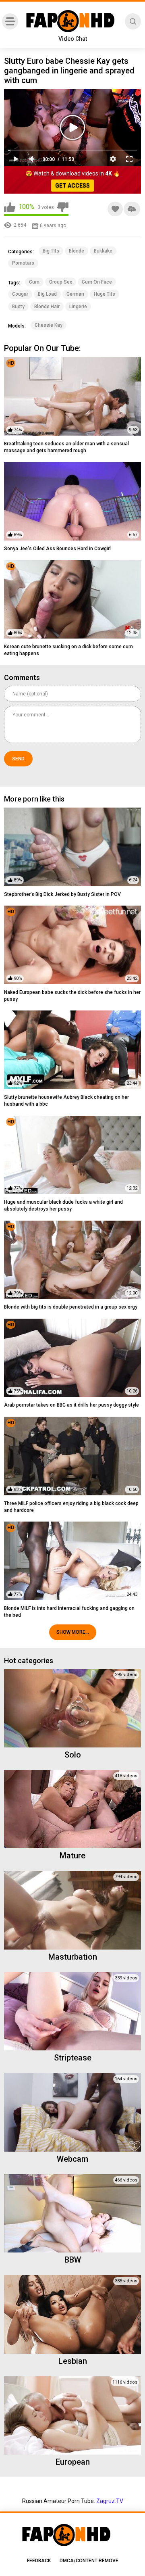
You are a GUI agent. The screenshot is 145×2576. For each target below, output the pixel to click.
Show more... (73, 1632)
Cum (34, 282)
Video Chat (73, 39)
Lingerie (78, 307)
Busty (18, 307)
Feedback (39, 2561)
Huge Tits (105, 294)
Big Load (47, 294)
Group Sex (61, 282)
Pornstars (23, 263)
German (75, 294)
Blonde (77, 251)
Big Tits (51, 251)
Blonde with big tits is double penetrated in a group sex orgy (71, 1307)
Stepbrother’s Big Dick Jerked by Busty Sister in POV (62, 894)
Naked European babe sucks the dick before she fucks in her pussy (72, 996)
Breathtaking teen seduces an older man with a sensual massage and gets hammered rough (66, 447)
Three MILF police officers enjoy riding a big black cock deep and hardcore (71, 1507)
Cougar (20, 294)
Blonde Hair (47, 307)
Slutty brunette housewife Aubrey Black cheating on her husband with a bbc (66, 1101)
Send (18, 759)
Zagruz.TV (110, 2501)
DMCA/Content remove (89, 2561)
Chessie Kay (49, 325)
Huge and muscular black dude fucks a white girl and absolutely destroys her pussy (63, 1206)
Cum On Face (97, 282)
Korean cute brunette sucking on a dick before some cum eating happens (68, 650)
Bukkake (103, 251)
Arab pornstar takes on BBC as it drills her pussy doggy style (71, 1405)
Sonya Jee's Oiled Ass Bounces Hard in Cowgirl (57, 549)
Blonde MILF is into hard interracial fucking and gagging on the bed (69, 1612)
